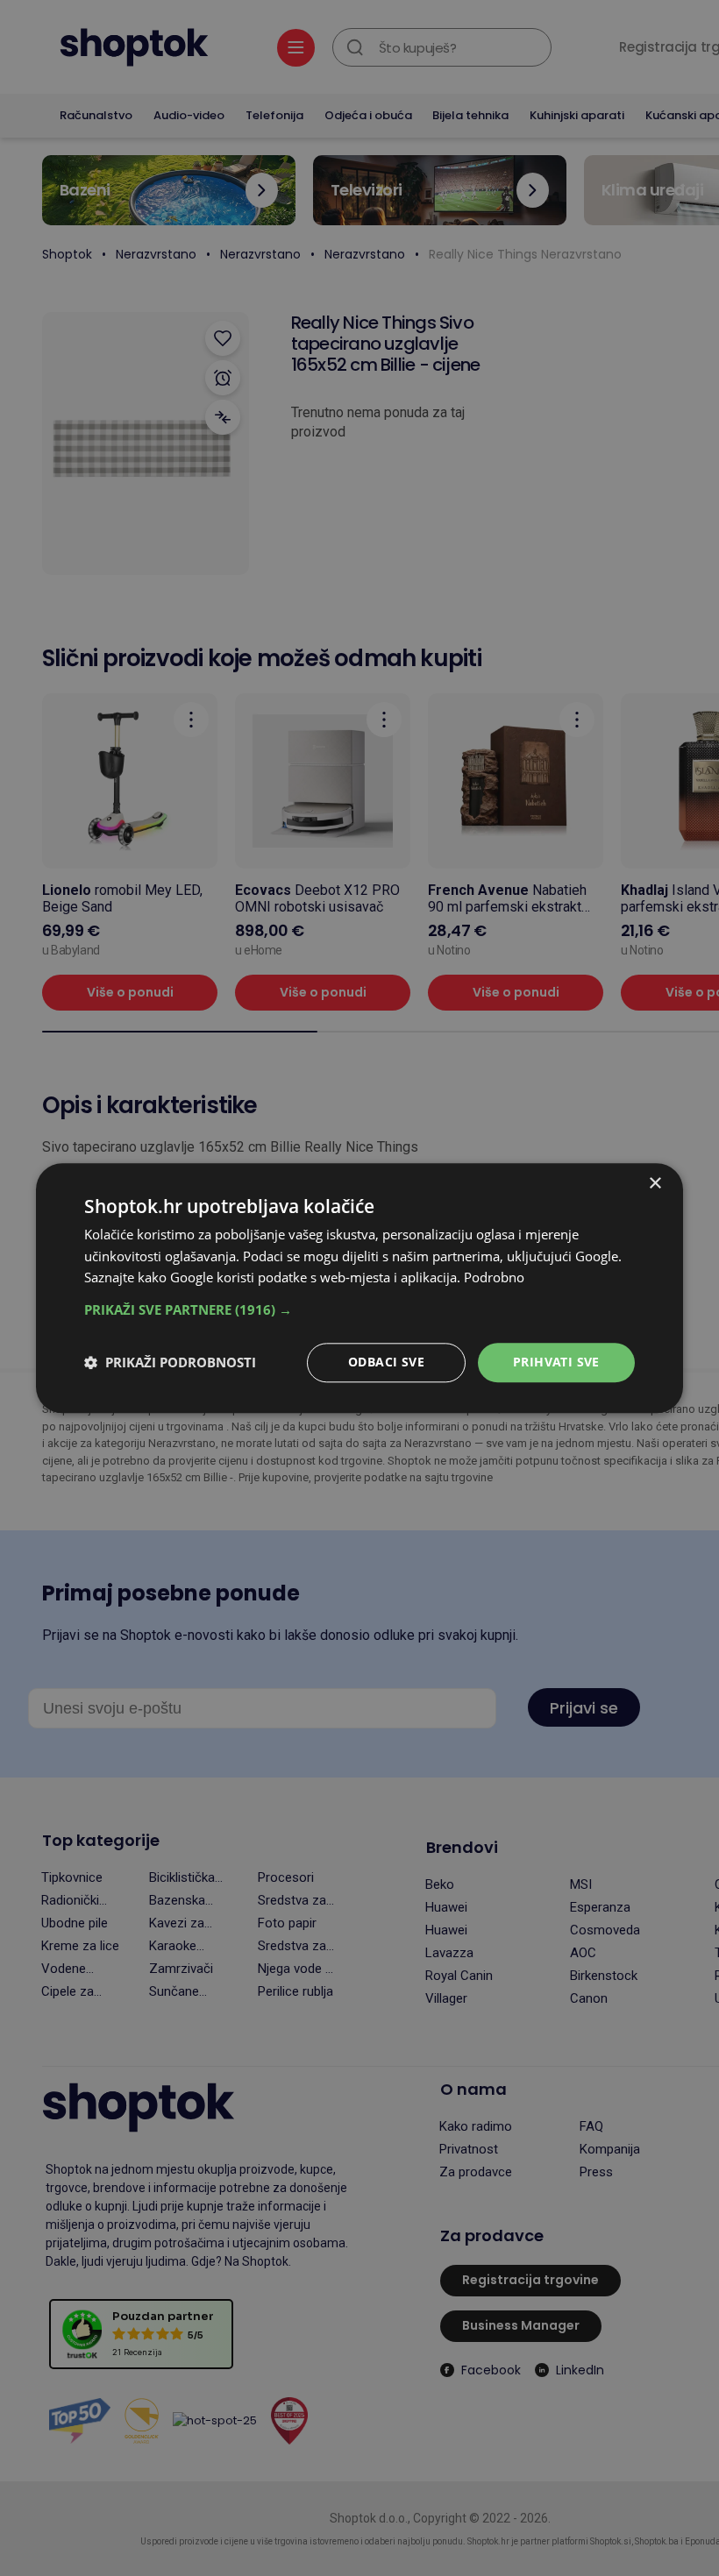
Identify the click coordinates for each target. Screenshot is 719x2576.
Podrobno (494, 1278)
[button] (359, 1309)
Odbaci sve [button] (386, 1362)
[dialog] (359, 1288)
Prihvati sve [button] (556, 1362)
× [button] (655, 1184)
